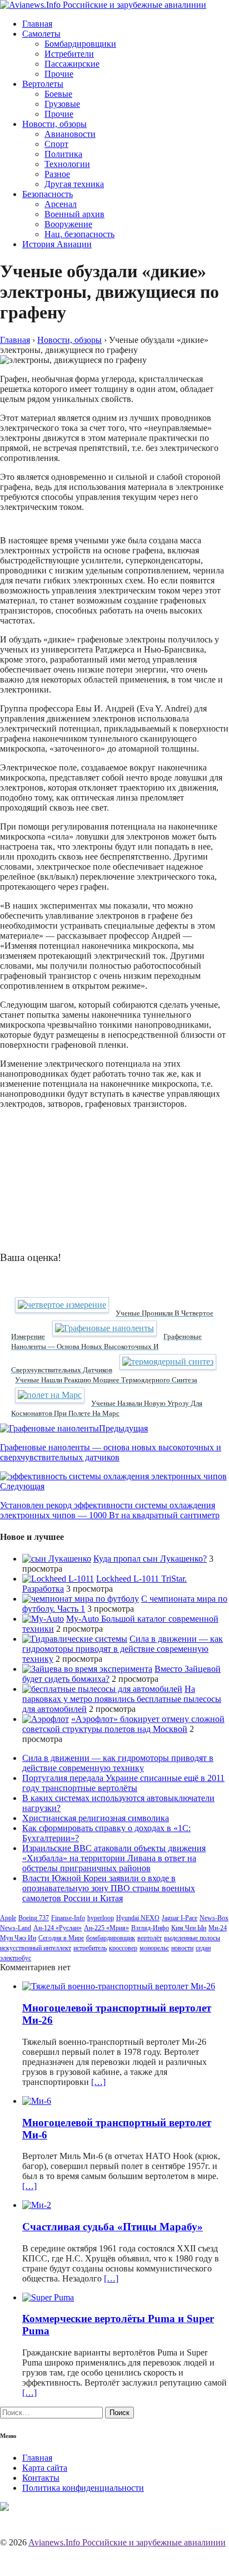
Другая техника (74, 184)
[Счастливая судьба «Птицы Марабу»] (37, 2205)
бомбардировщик (111, 1938)
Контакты (41, 2478)
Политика (63, 154)
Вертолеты (43, 84)
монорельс (154, 1948)
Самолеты (41, 34)
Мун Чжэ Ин (18, 1938)
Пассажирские (72, 64)
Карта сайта (45, 2468)
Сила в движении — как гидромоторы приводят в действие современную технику (123, 1649)
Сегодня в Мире (61, 1938)
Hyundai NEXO (138, 1918)
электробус (16, 1958)
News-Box (214, 1918)
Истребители (69, 54)
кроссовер (123, 1948)
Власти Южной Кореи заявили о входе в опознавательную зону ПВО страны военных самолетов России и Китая (109, 1888)
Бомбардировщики (80, 44)
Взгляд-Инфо (150, 1928)
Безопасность (48, 194)
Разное (57, 174)
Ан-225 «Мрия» (106, 1928)
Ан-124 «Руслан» (58, 1928)
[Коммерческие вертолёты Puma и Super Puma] (48, 2297)
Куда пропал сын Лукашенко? (150, 1559)
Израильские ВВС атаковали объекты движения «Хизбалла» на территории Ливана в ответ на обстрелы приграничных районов (114, 1858)
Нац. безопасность (79, 234)
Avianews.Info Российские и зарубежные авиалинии (127, 2542)
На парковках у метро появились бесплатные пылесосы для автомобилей (122, 1699)
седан (203, 1948)
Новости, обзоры (54, 124)
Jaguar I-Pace (180, 1918)
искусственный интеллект (36, 1948)
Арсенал (61, 204)
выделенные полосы (192, 1938)
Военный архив (74, 214)
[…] (98, 2082)
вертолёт (150, 1938)
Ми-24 (218, 1928)
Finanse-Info (68, 1918)
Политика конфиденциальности (83, 2488)
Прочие (59, 74)
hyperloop (101, 1918)
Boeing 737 (34, 1918)
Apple (8, 1918)
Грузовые (62, 104)
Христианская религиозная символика (96, 1818)
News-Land (16, 1928)
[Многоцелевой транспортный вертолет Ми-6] (37, 2101)
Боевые (58, 94)
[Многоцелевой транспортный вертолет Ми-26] (119, 1986)
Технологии (67, 164)
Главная (37, 24)
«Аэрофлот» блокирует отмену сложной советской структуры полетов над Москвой (123, 1724)
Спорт (56, 144)
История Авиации (57, 244)
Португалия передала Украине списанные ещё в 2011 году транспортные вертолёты (123, 1783)
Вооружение (68, 224)
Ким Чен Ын (189, 1928)
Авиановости (70, 134)
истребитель (90, 1948)
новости (182, 1948)
